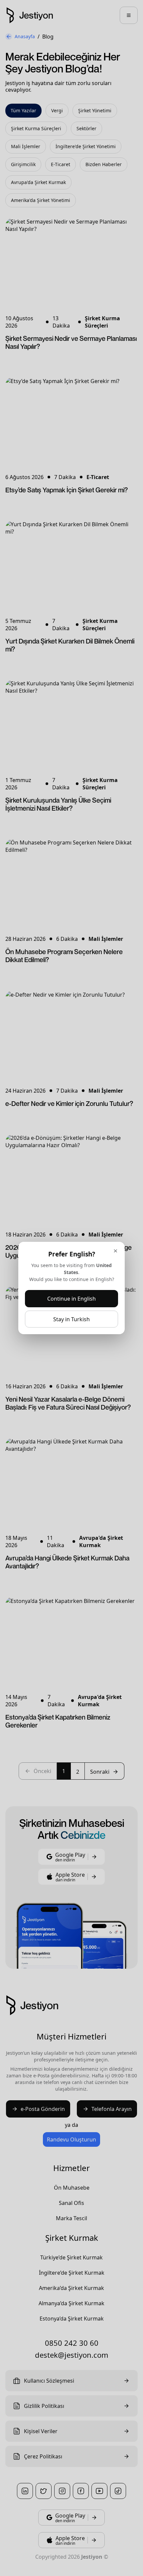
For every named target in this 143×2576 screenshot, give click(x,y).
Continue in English (71, 1299)
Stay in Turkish (71, 1319)
